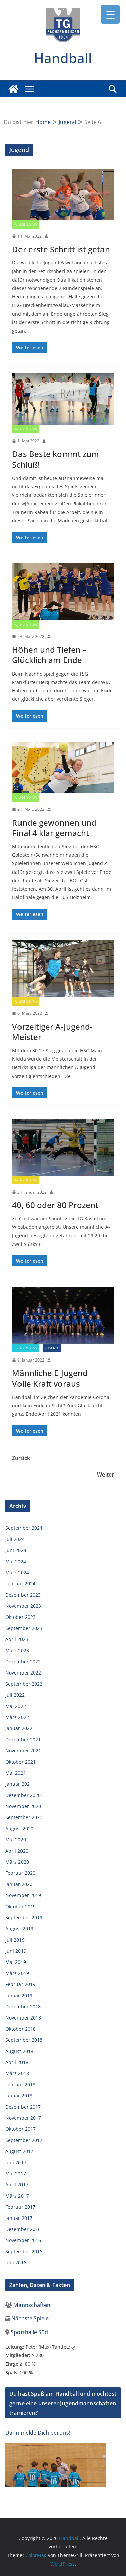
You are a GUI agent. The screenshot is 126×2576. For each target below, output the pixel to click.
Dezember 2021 (23, 1739)
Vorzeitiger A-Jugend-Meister (52, 1032)
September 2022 (24, 1684)
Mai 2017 (16, 2173)
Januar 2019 (19, 1995)
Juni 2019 (16, 1951)
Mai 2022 (16, 1706)
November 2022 (23, 1673)
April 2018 (17, 2062)
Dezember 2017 (23, 2107)
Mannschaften (31, 2305)
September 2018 (24, 2040)
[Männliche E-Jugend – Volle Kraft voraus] (63, 1315)
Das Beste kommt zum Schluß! (56, 459)
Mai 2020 (16, 1840)
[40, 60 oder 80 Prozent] (63, 1147)
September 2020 (24, 1817)
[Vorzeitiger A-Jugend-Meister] (63, 969)
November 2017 (23, 2118)
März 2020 (17, 1862)
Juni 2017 (16, 2162)
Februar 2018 (20, 2084)
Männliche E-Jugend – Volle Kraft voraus (53, 1378)
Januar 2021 (19, 1784)
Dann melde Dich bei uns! (38, 2433)
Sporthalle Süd (29, 2332)
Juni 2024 (16, 1550)
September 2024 (24, 1528)
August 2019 (19, 1929)
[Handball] (13, 89)
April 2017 (17, 2185)
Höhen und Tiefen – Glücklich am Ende (49, 655)
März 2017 (17, 2196)
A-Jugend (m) (26, 1001)
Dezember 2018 (23, 2007)
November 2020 (23, 1806)
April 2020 (17, 1851)
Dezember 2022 (23, 1662)
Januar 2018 (19, 2096)
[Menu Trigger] (110, 14)
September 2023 (24, 1628)
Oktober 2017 (20, 2129)
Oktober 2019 (20, 1906)
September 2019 (24, 1917)
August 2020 (19, 1828)
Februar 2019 (20, 1984)
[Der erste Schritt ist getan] (63, 194)
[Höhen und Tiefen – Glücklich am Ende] (63, 592)
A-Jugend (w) (26, 224)
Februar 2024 (20, 1584)
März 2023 (17, 1650)
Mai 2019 (16, 1962)
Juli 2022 (15, 1695)
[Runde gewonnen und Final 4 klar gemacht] (63, 768)
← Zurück (18, 1458)
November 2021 (23, 1751)
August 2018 (19, 2051)
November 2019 (23, 1895)
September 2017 (24, 2140)
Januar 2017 (19, 2218)
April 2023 (17, 1639)
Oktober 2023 (20, 1617)
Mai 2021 (16, 1773)
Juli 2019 (15, 1940)
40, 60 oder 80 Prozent (55, 1205)
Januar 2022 (19, 1728)
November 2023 (23, 1606)
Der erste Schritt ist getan (61, 249)
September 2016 (24, 2251)
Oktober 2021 (20, 1762)
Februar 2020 (20, 1873)
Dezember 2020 (23, 1795)
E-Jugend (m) (26, 1348)
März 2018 (17, 2073)
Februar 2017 (20, 2207)
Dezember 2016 (23, 2229)
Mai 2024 (16, 1561)
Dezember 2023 (23, 1595)
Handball (63, 58)
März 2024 (17, 1572)
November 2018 (23, 2018)
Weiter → (109, 1475)
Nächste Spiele (29, 2318)
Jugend (52, 1348)
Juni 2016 (16, 2263)
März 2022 (17, 1717)
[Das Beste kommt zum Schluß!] (63, 399)
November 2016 (23, 2240)
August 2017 (19, 2151)
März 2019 (17, 1973)
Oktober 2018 (20, 2029)
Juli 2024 (15, 1539)
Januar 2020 (19, 1884)
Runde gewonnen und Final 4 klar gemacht (54, 828)
